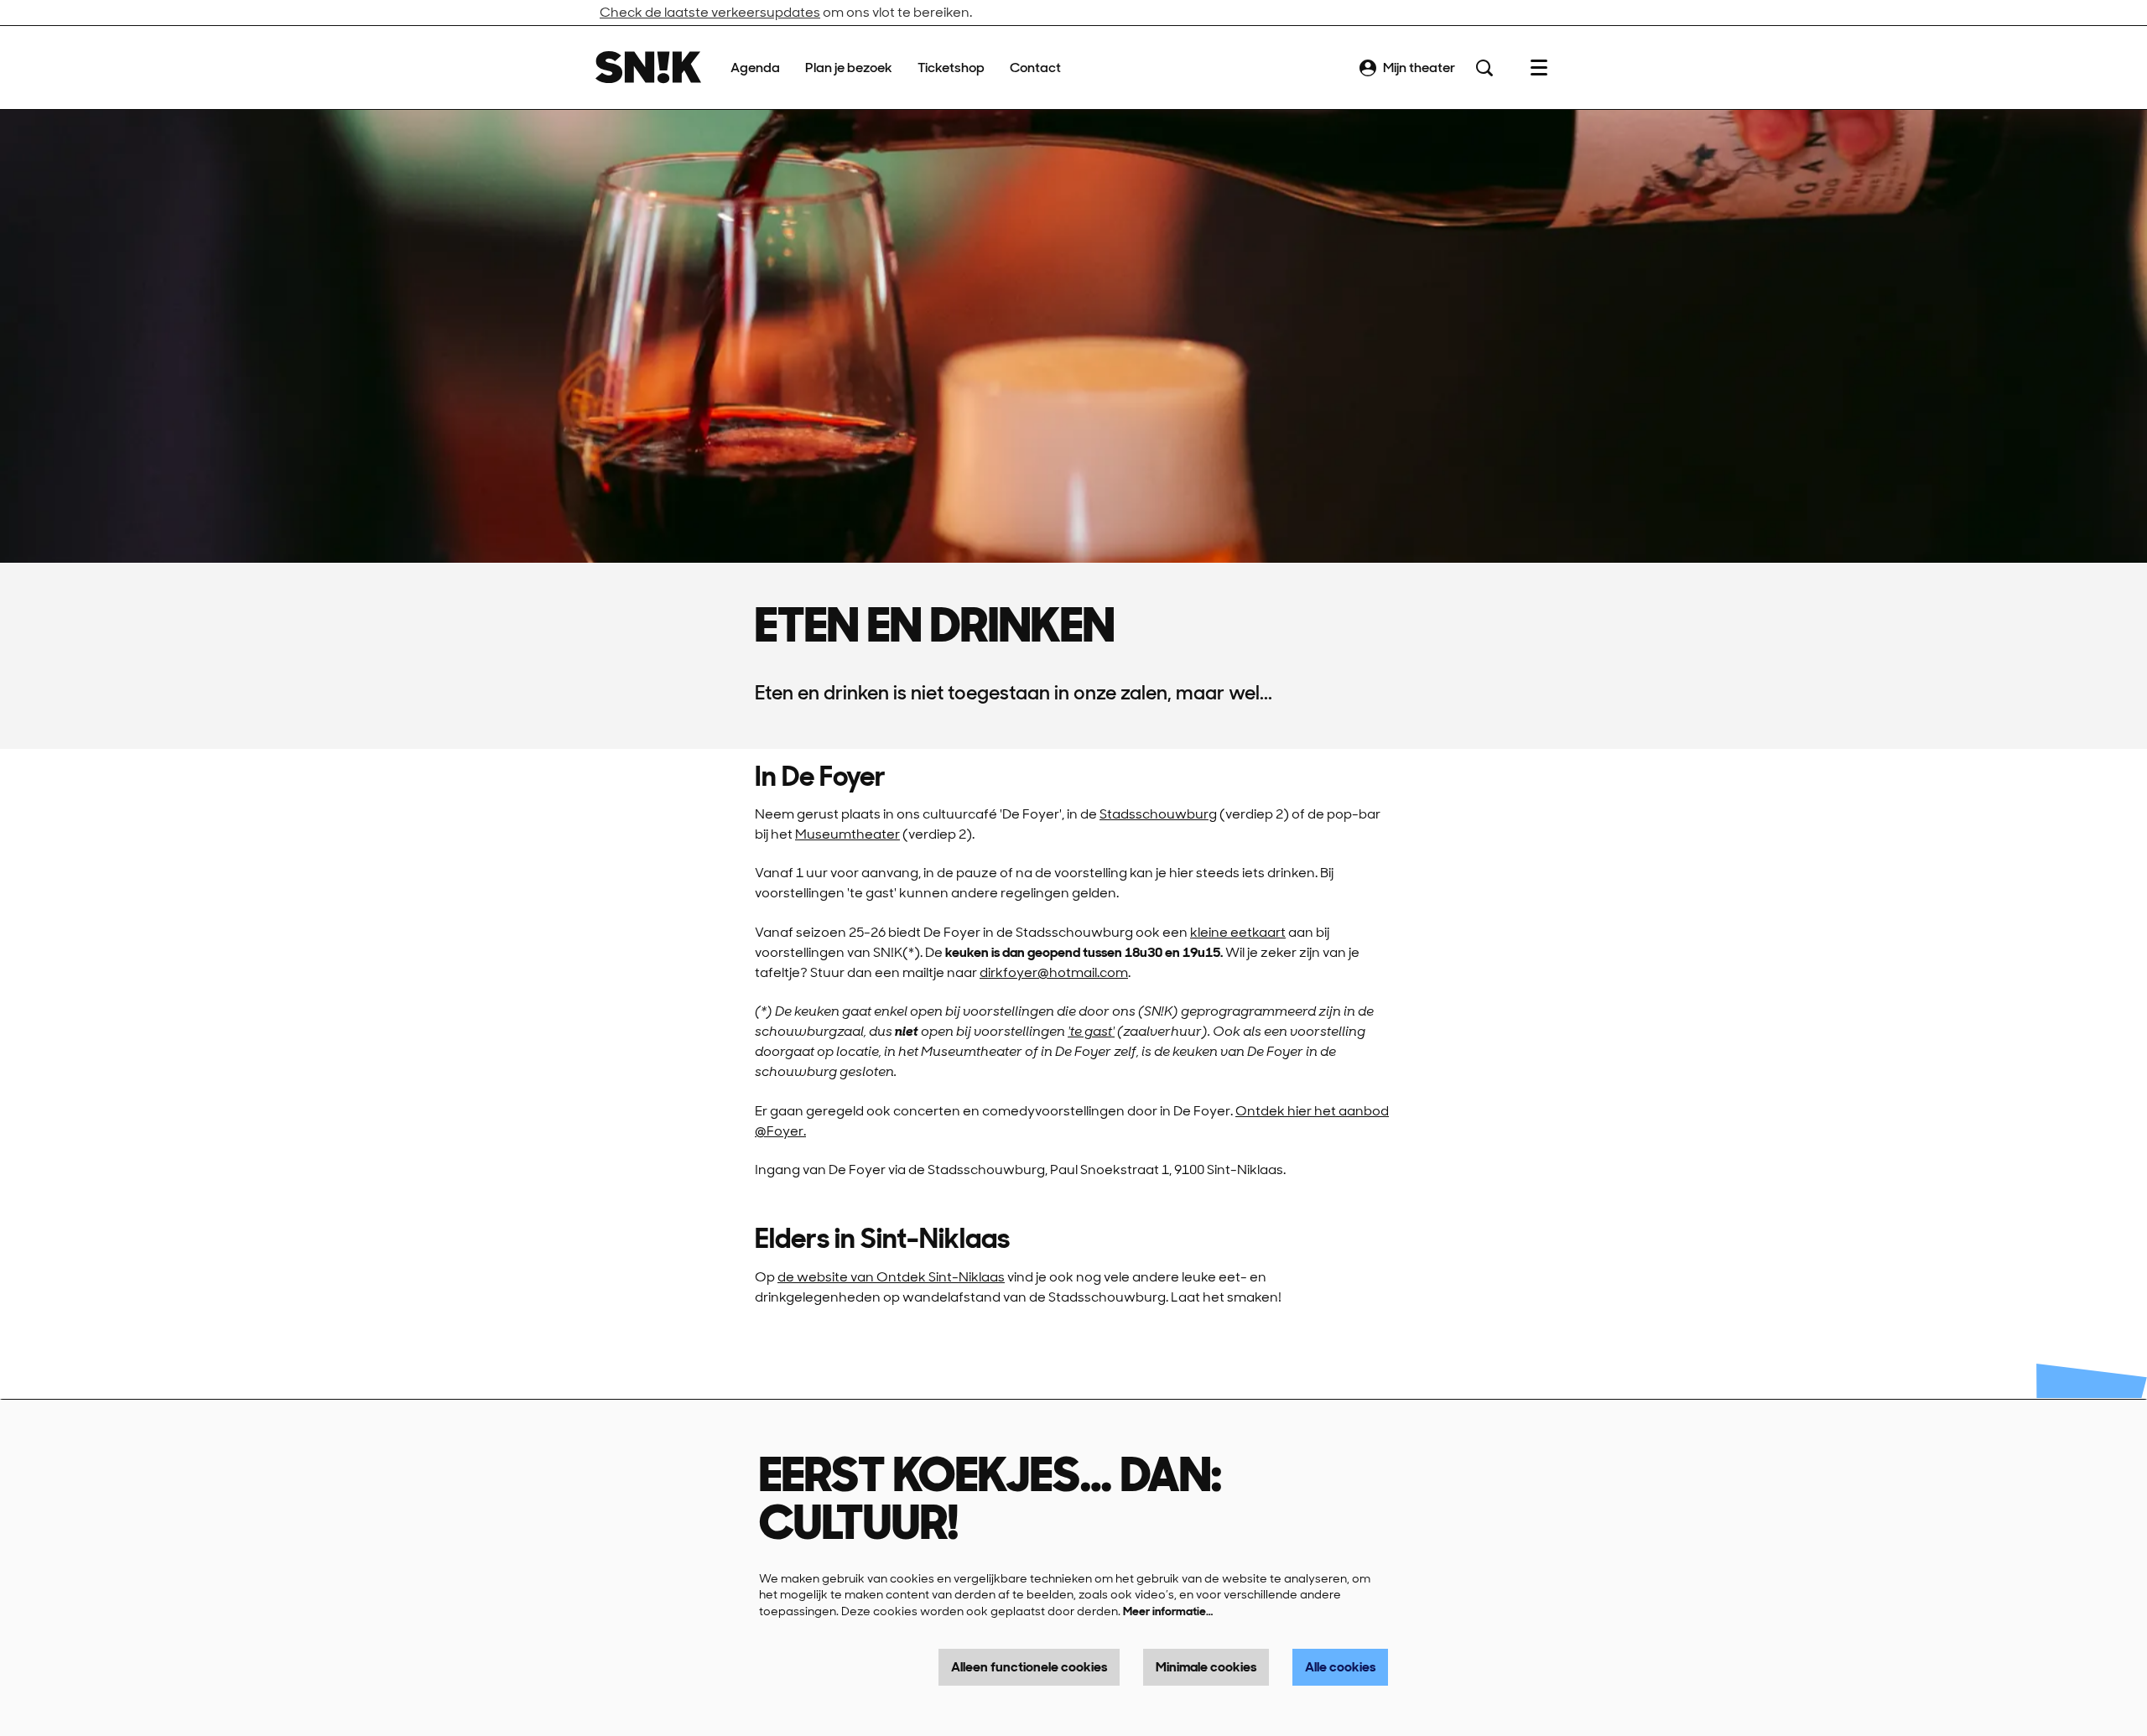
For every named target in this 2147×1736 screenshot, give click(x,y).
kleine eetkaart (1238, 932)
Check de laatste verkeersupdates (710, 12)
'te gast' (1091, 1031)
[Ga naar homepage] (648, 68)
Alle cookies (1340, 1667)
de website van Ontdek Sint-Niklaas (891, 1277)
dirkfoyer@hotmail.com (1054, 972)
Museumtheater (847, 834)
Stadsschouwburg (1158, 814)
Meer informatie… (1168, 1611)
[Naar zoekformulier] (1484, 68)
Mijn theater (1419, 68)
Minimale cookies (1206, 1667)
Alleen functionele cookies (1029, 1667)
